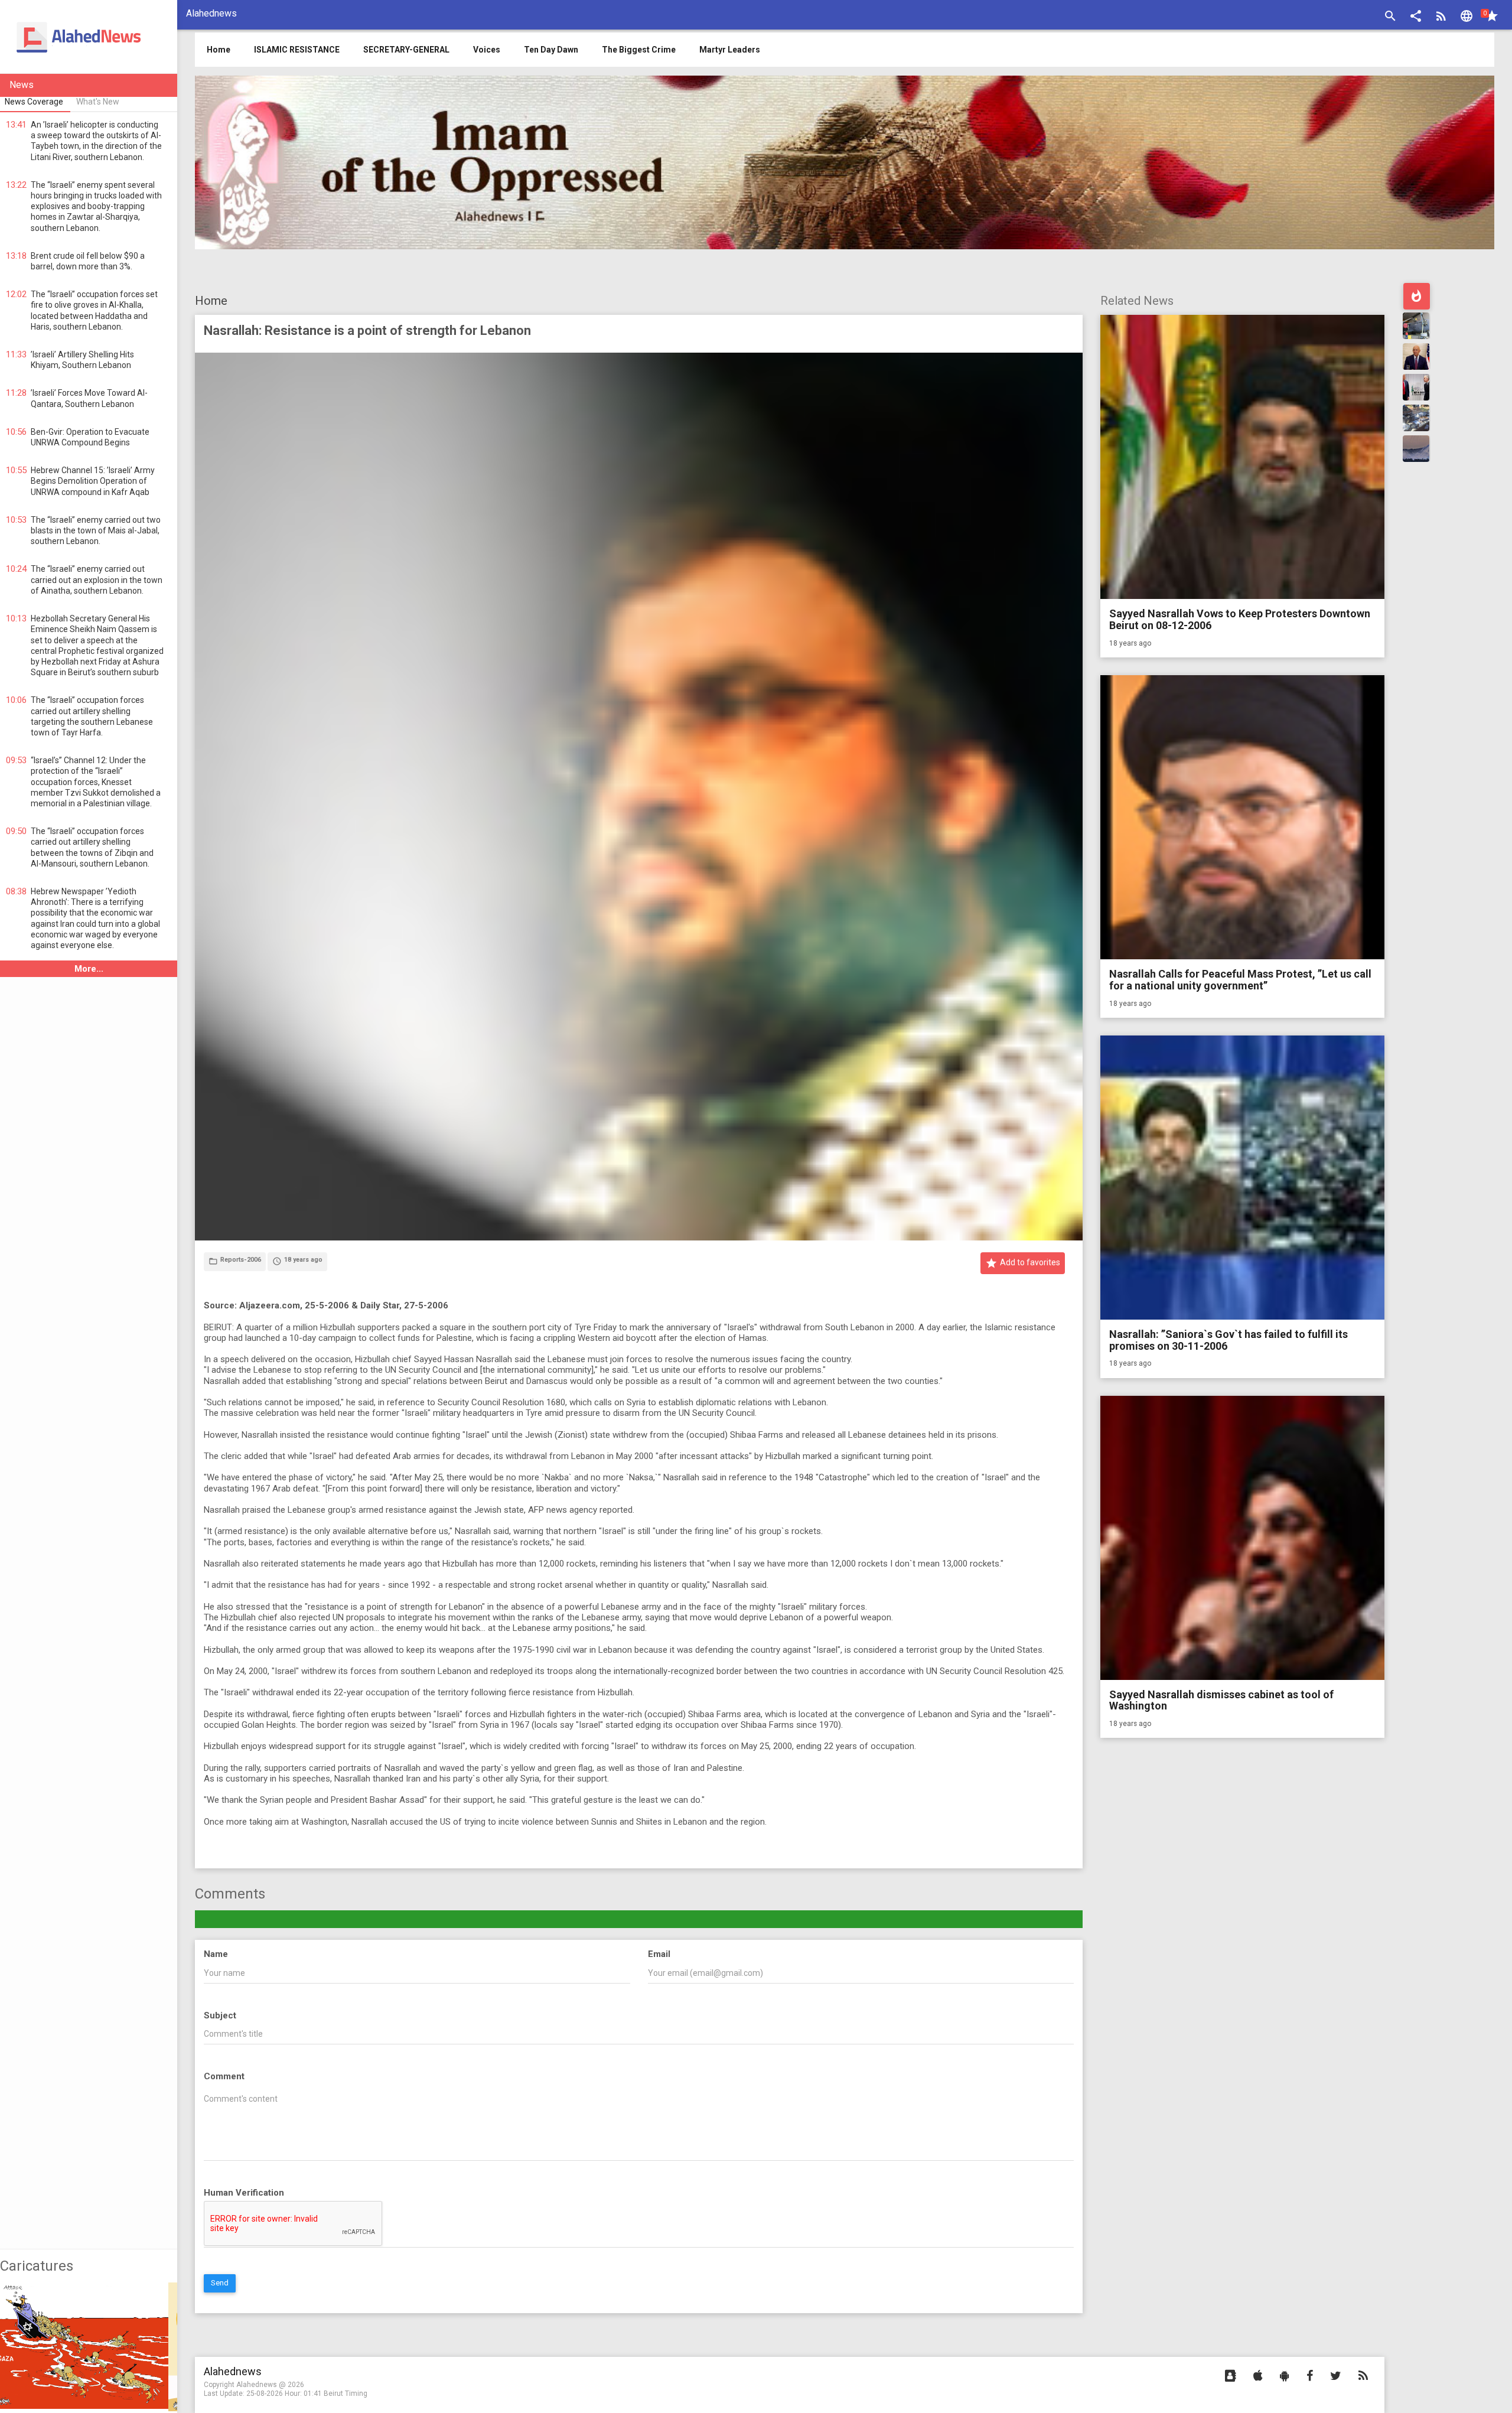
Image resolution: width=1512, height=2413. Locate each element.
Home (211, 301)
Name (216, 1954)
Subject (220, 2015)
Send (220, 2283)
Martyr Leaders (730, 50)
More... (89, 969)
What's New (98, 102)
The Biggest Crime (639, 50)
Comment (224, 2076)
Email (659, 1954)
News (22, 85)
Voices (487, 50)
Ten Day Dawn (551, 50)
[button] (1416, 17)
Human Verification (244, 2193)
